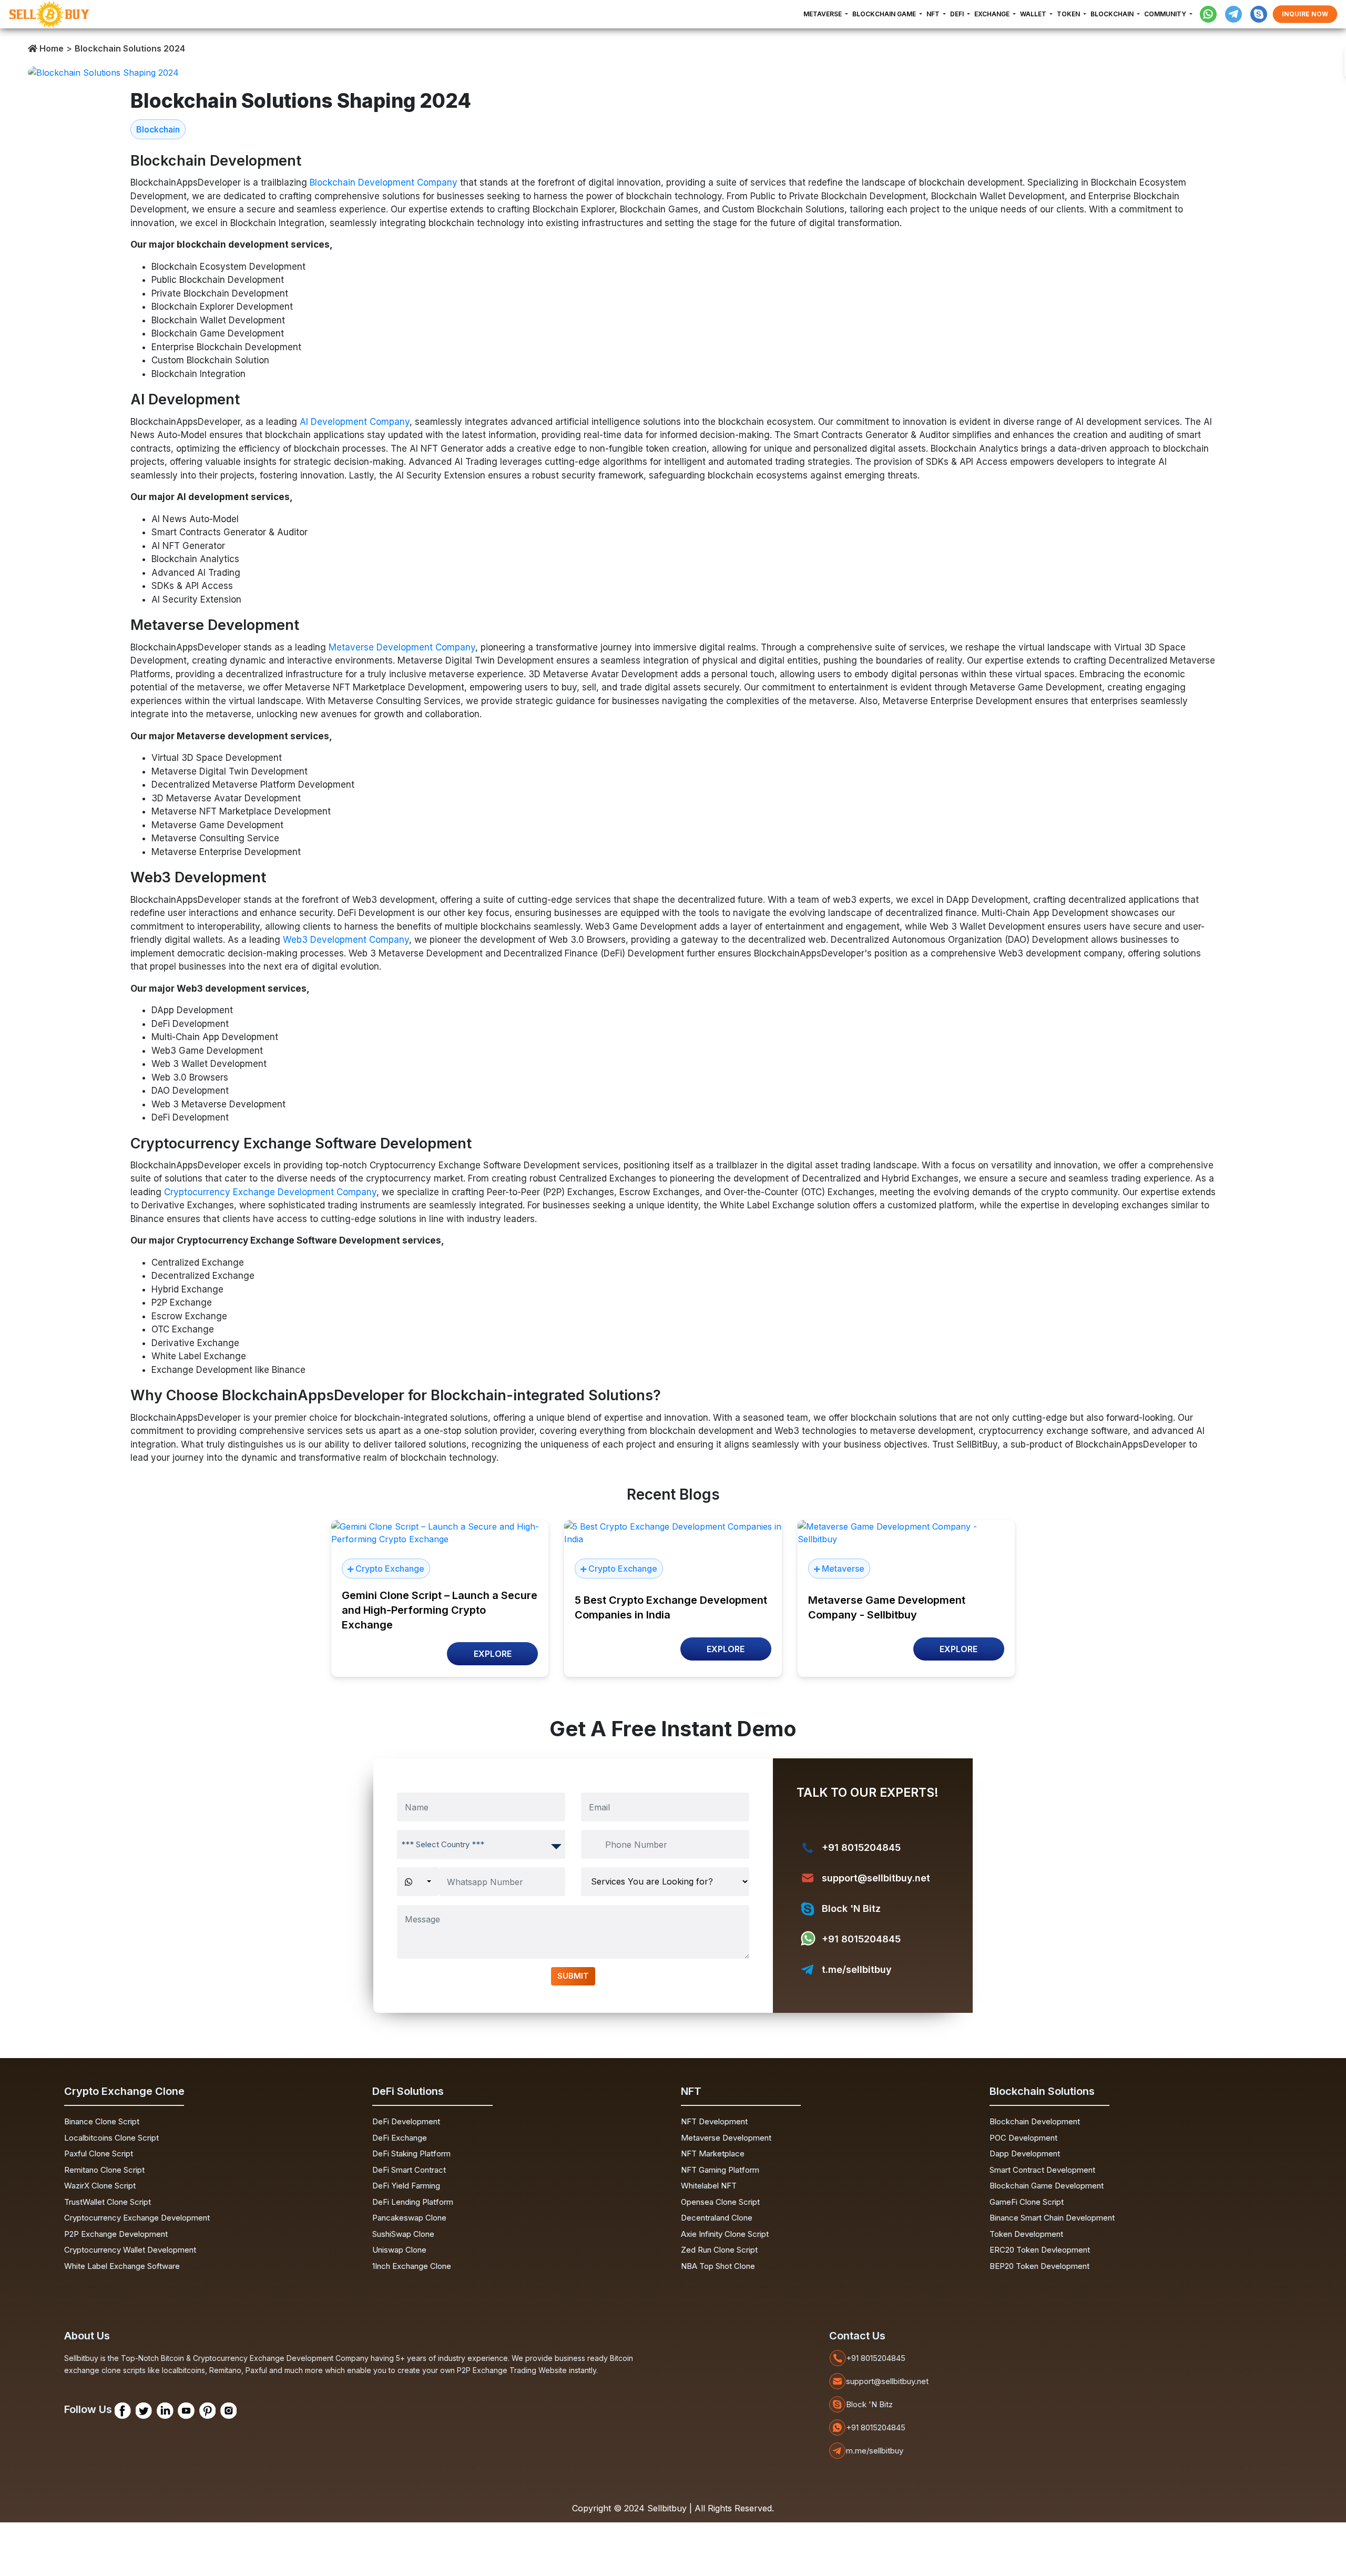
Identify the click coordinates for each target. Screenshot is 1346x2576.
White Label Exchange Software (122, 2266)
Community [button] (1166, 14)
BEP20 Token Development (1039, 2266)
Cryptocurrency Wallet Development (130, 2250)
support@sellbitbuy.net (876, 1878)
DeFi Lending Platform (413, 2202)
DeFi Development (406, 2121)
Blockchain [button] (1113, 14)
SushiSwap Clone (403, 2234)
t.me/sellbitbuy (857, 1969)
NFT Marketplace (713, 2154)
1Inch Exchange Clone (412, 2266)
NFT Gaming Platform (720, 2170)
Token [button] (1069, 14)
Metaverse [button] (823, 14)
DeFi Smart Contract (409, 2170)
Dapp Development (1025, 2154)
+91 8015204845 (861, 1847)
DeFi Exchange (400, 2138)
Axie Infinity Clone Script (725, 2234)
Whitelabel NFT (709, 2186)
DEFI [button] (958, 14)
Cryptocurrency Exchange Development (137, 2218)
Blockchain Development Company (384, 182)
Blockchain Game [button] (885, 14)
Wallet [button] (1034, 14)
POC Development (1023, 2138)
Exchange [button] (993, 14)
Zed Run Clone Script (719, 2250)
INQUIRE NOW (1305, 14)
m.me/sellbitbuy (875, 2451)
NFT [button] (934, 14)
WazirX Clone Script (100, 2186)
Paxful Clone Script (99, 2154)
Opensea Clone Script (720, 2202)
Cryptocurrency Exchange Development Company (270, 1192)
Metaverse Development (726, 2138)
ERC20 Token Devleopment (1040, 2250)
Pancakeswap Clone (409, 2218)
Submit (573, 1976)
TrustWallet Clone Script (108, 2202)
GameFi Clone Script (1027, 2202)
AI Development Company (355, 422)
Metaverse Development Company (402, 647)
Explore (493, 1654)
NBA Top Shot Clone (718, 2266)
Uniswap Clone (399, 2250)
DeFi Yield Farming (406, 2186)
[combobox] (481, 1844)
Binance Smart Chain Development (1052, 2218)
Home (50, 48)
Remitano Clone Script (104, 2170)
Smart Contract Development (1042, 2170)
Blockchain (158, 129)
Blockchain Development (1035, 2121)
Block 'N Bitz (851, 1908)
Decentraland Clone (717, 2218)
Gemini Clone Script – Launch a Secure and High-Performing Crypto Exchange (440, 1610)
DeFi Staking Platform (411, 2154)
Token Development (1026, 2234)
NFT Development (714, 2121)
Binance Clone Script (102, 2121)
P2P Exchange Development (116, 2234)
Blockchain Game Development (1047, 2186)
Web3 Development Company (346, 940)
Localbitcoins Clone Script (111, 2138)
